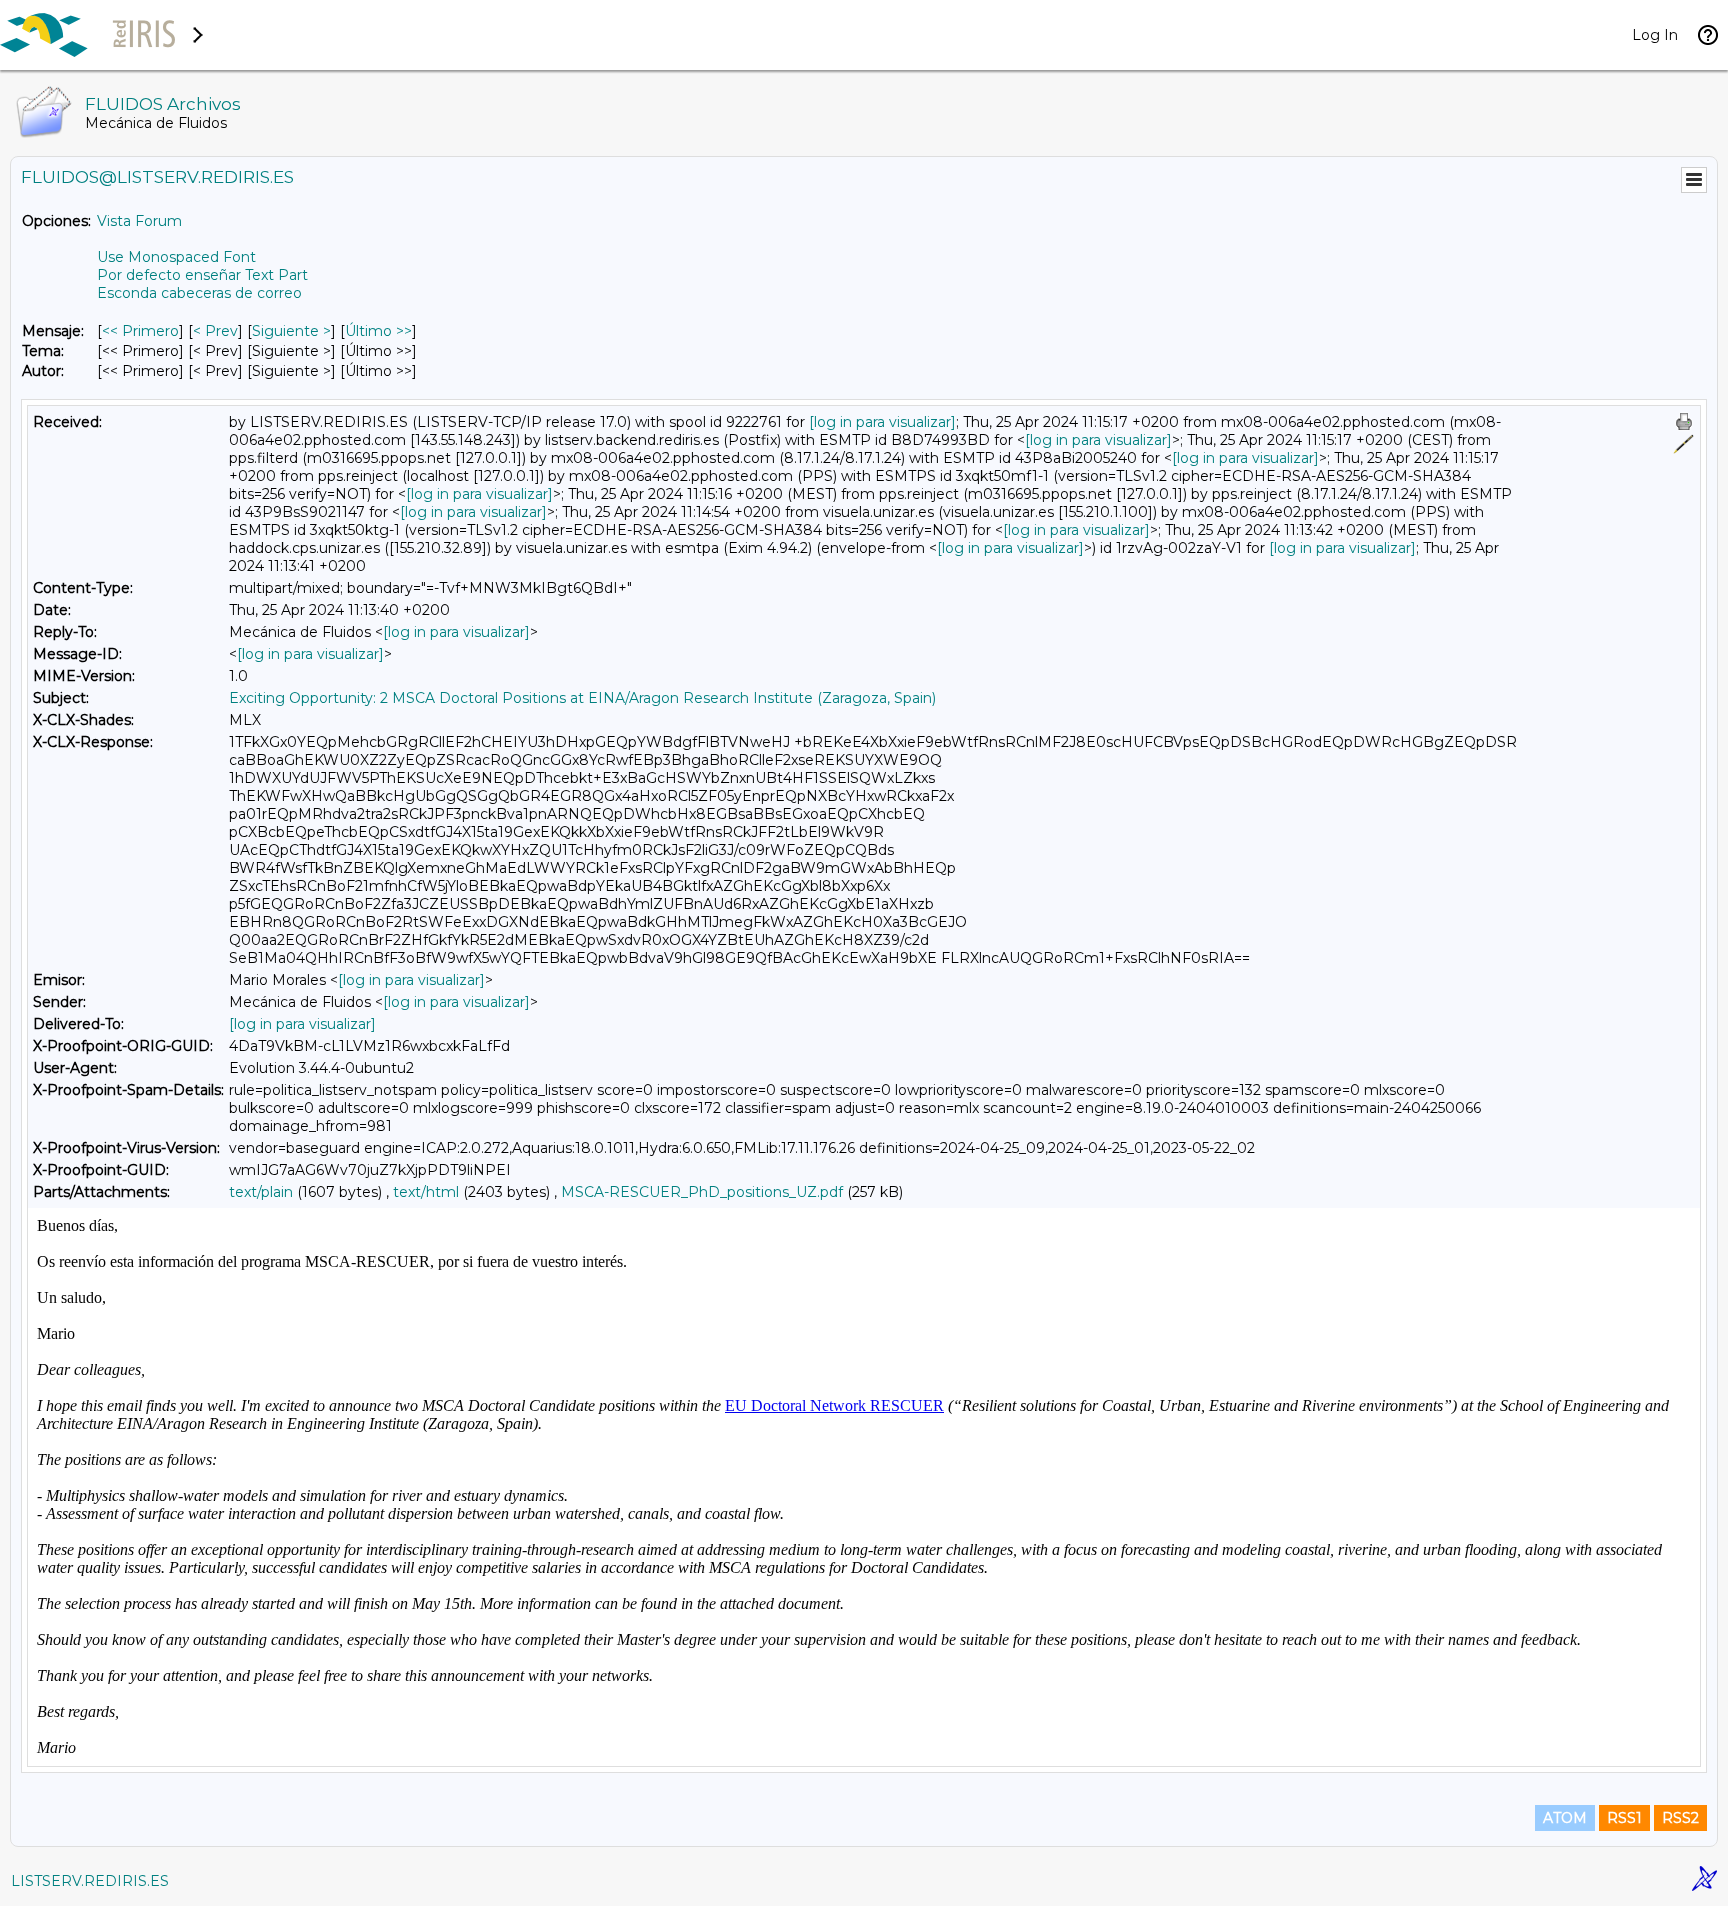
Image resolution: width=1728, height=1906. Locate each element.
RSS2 (1680, 1818)
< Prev (215, 331)
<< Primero (140, 331)
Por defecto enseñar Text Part (202, 275)
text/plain (261, 1192)
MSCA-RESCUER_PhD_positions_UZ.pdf (702, 1192)
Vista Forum (139, 221)
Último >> (378, 331)
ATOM (1565, 1818)
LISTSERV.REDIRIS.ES (90, 1881)
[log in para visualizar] (882, 422)
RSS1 (1624, 1818)
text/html (426, 1192)
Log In (1655, 35)
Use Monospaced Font (176, 257)
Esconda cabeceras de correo (199, 293)
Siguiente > (291, 331)
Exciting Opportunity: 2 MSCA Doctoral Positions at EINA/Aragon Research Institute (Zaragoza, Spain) (582, 698)
